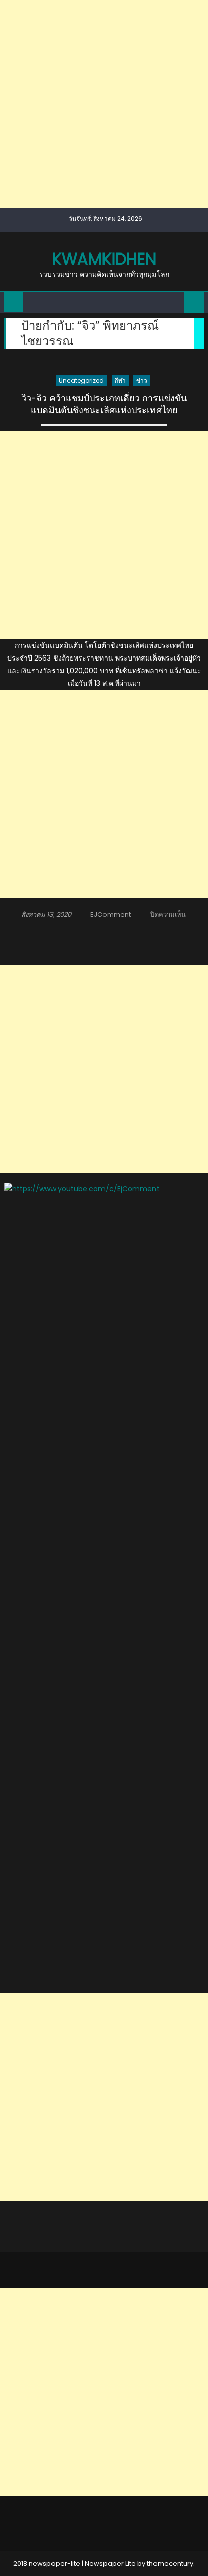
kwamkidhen (104, 259)
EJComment (111, 914)
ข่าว (142, 381)
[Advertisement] (104, 104)
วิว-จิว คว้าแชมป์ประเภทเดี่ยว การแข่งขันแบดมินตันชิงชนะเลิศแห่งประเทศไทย (104, 404)
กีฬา (120, 381)
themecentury (170, 2564)
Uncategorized (81, 381)
